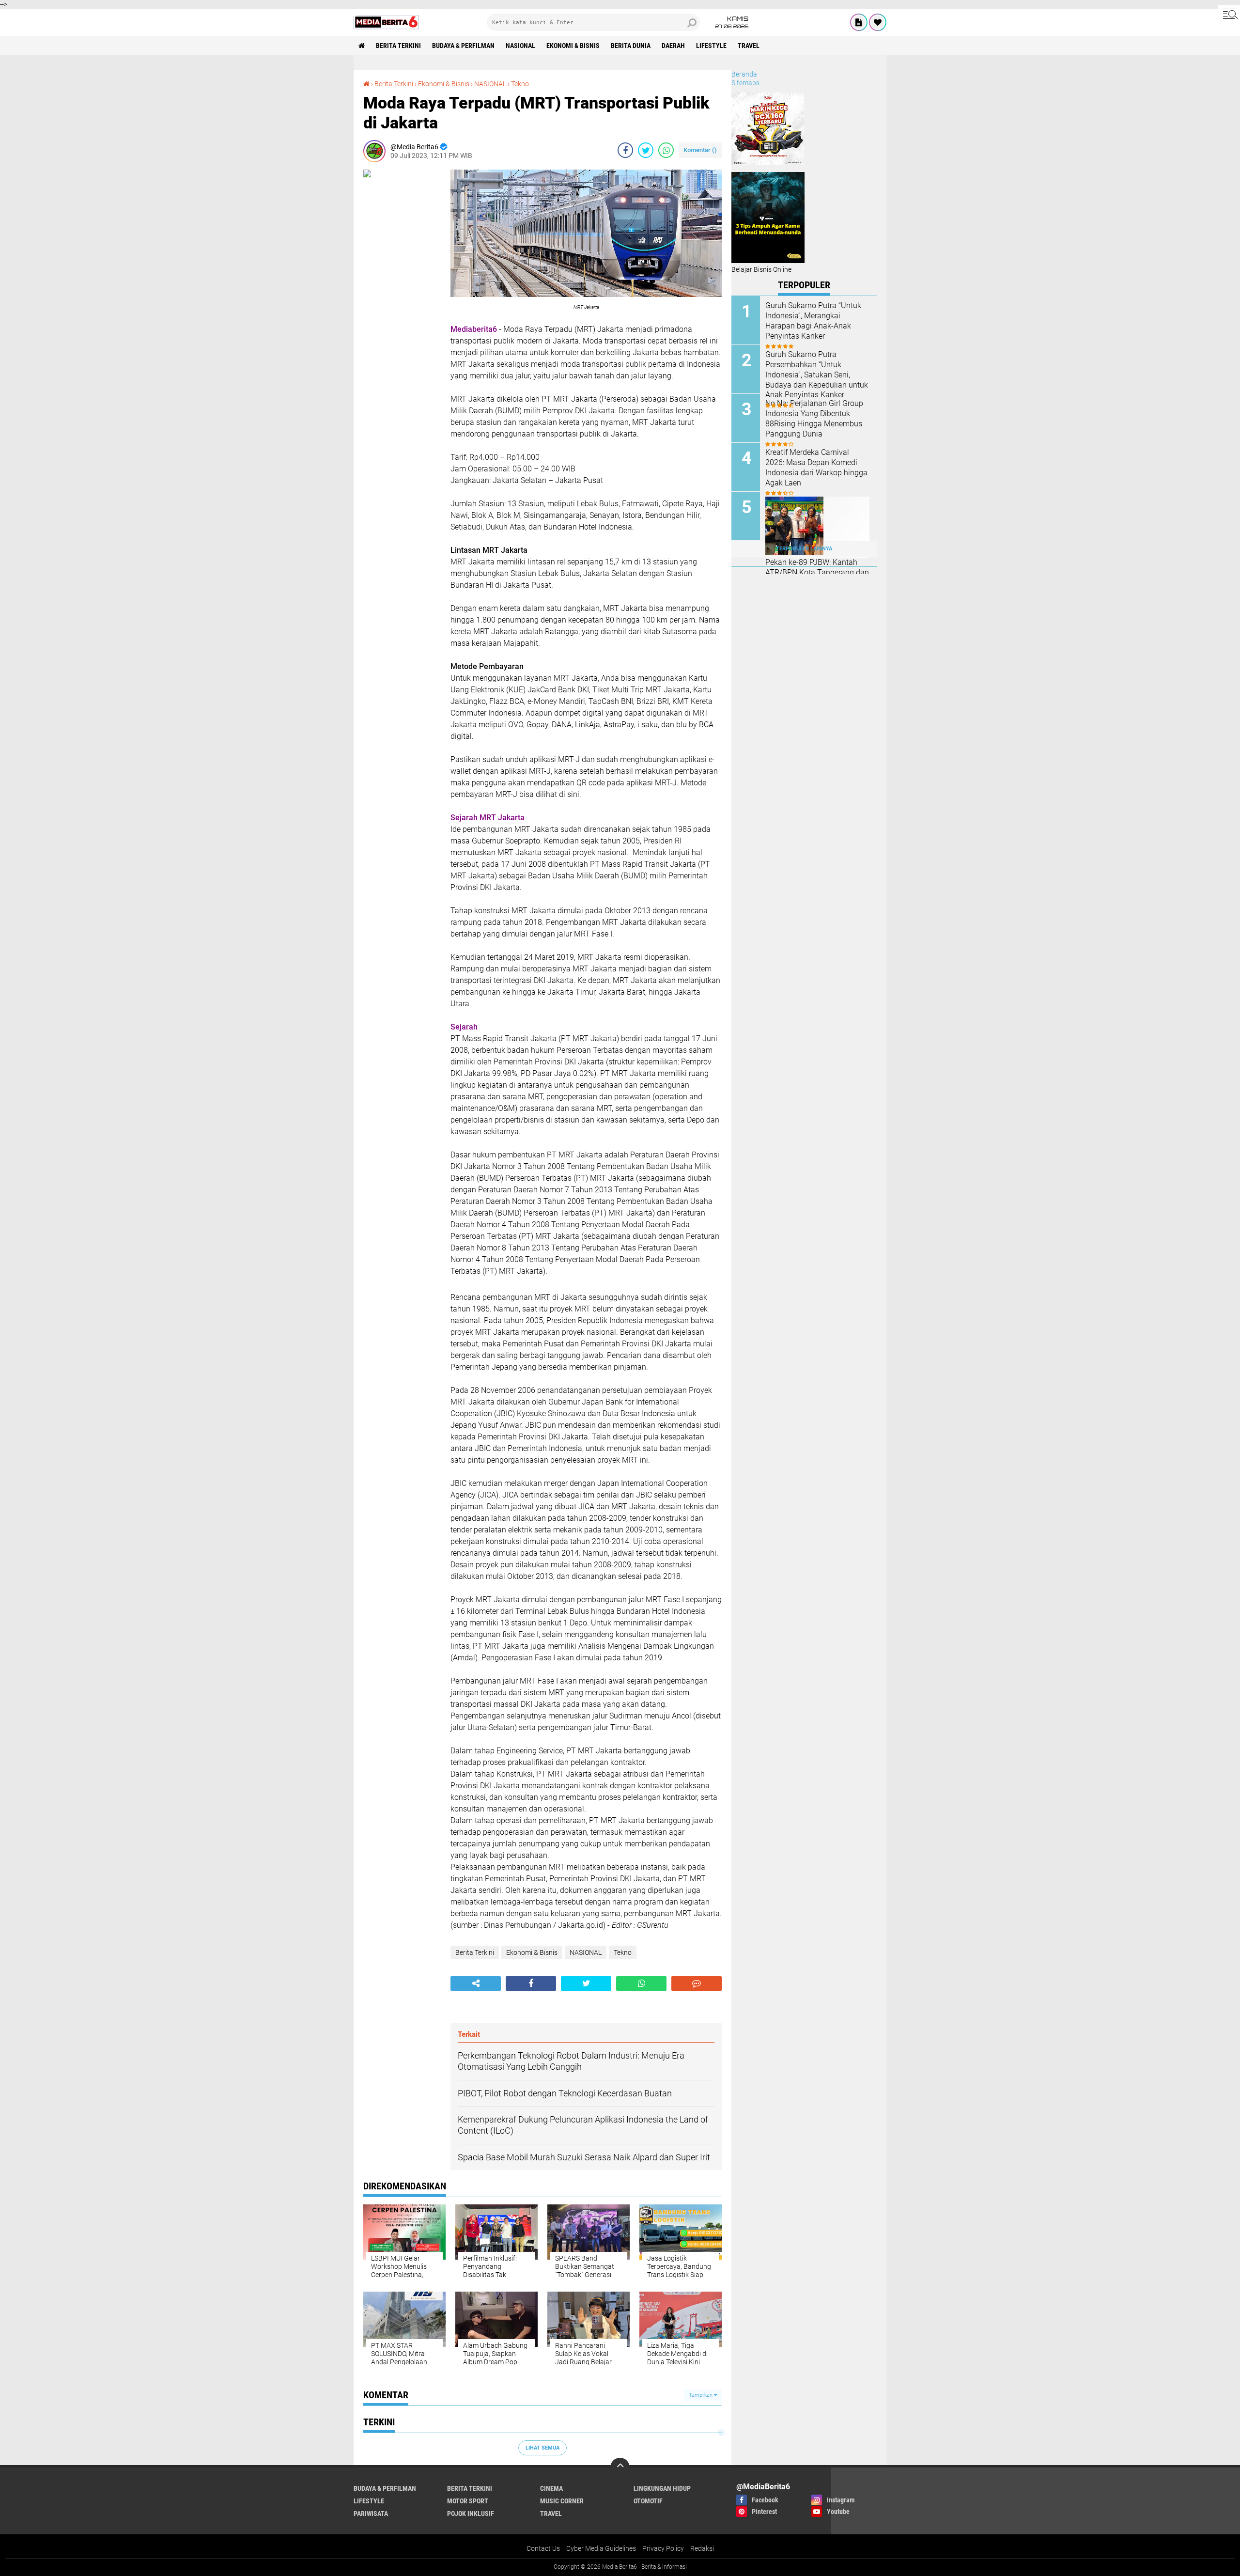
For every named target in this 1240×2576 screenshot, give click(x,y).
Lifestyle (711, 46)
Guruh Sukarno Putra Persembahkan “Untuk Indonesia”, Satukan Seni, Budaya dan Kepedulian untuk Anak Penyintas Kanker (817, 375)
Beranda (744, 74)
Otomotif (648, 2501)
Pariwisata (371, 2514)
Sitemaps (745, 83)
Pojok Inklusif (471, 2514)
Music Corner (562, 2501)
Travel (749, 46)
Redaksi (702, 2548)
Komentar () (700, 150)
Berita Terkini (398, 46)
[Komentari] (697, 1983)
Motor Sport (468, 2501)
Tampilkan (701, 2395)
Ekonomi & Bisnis (573, 46)
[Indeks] (859, 22)
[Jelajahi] (1229, 14)
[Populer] (878, 22)
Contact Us (543, 2548)
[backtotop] (620, 2467)
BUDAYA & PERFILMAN (463, 46)
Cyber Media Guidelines (601, 2548)
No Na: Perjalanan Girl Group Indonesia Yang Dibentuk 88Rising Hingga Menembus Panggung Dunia (814, 418)
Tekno (520, 84)
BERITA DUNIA (631, 46)
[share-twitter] (646, 150)
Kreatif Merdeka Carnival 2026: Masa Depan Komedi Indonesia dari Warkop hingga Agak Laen (816, 467)
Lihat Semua (542, 2448)
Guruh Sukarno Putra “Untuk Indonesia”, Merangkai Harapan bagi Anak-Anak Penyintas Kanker (813, 320)
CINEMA (551, 2488)
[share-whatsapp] (666, 150)
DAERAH (673, 46)
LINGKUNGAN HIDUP (662, 2488)
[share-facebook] (625, 150)
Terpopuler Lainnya (804, 549)
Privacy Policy (663, 2548)
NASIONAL (520, 46)
